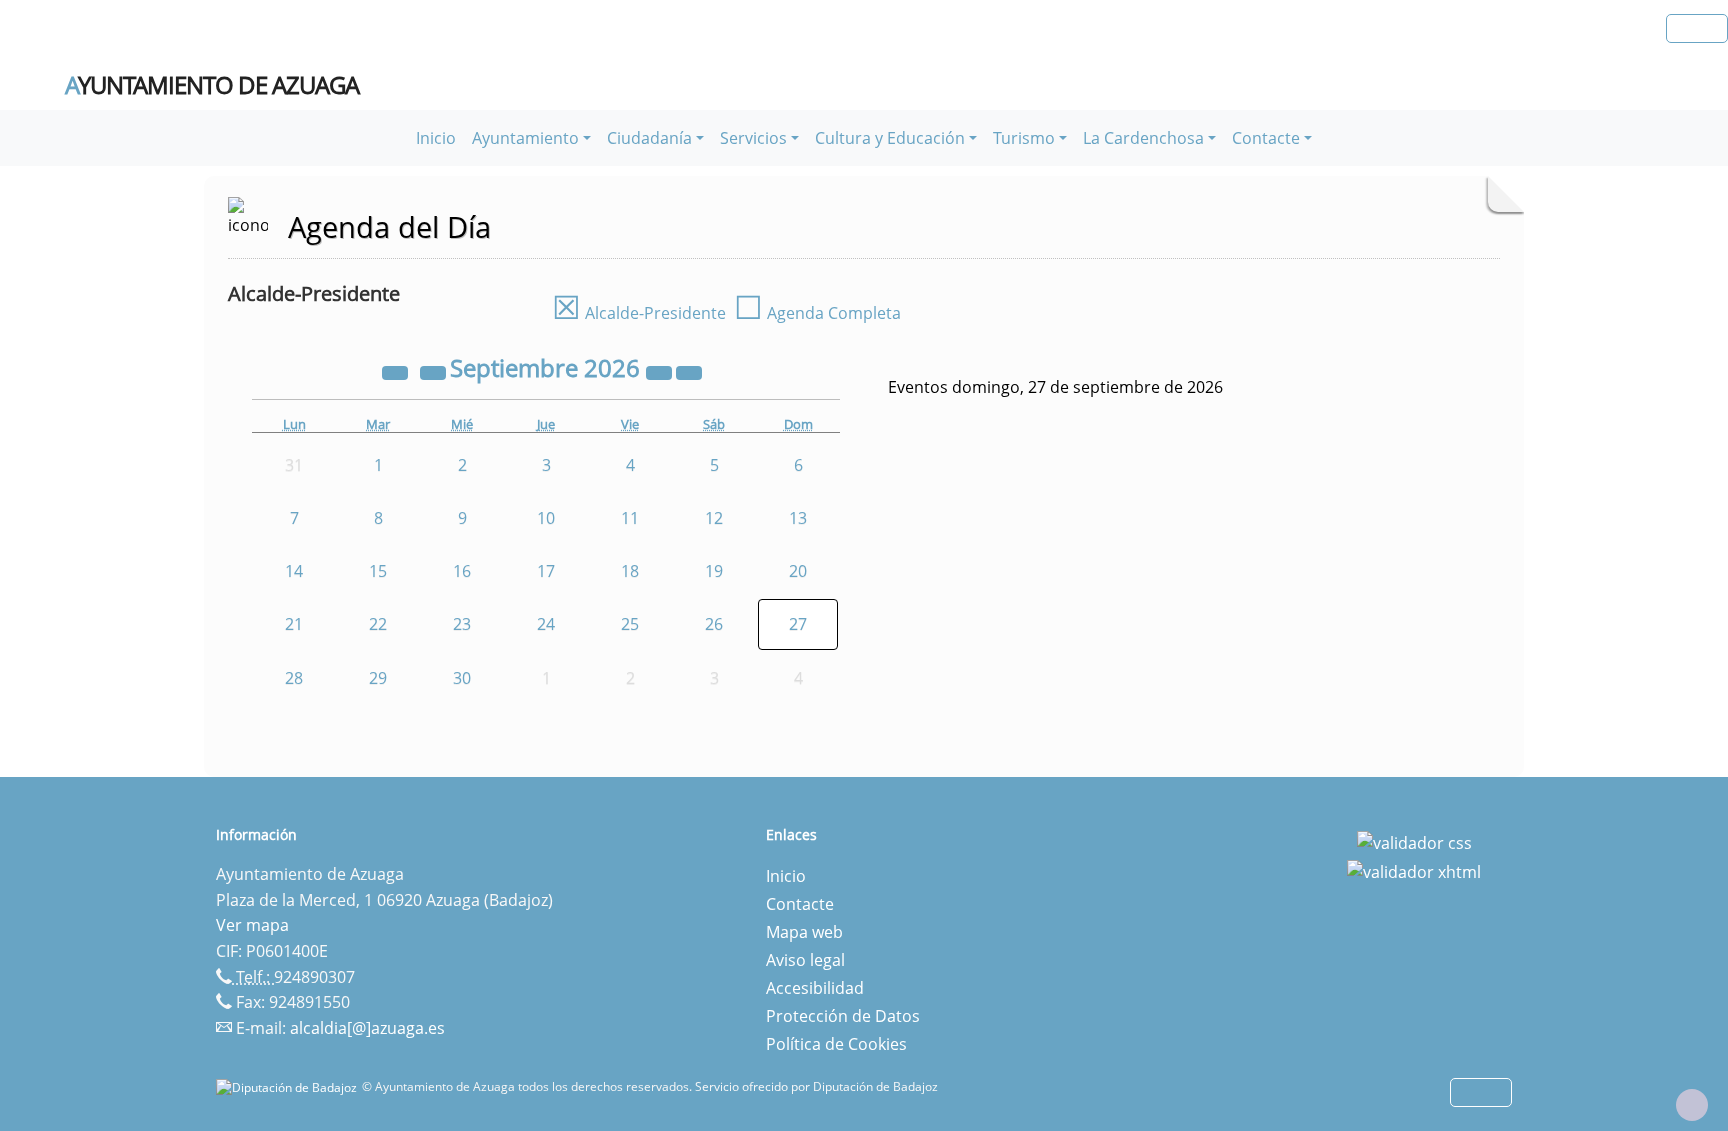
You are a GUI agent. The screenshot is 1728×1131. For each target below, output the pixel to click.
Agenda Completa (817, 313)
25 (630, 624)
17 (546, 571)
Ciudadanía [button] (649, 138)
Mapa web (804, 932)
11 (630, 518)
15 (378, 571)
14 (294, 571)
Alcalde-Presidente (639, 313)
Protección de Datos (843, 1016)
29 (378, 678)
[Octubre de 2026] (689, 371)
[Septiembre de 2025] (397, 371)
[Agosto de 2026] (435, 371)
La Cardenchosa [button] (1143, 138)
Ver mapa (252, 925)
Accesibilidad (815, 988)
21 (294, 624)
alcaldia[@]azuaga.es (367, 1028)
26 (714, 624)
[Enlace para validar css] (1414, 841)
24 (546, 624)
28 (294, 678)
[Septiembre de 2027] (661, 371)
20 (798, 571)
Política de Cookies (836, 1044)
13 (798, 518)
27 (798, 624)
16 (462, 571)
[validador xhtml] (1414, 871)
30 (462, 678)
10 (546, 518)
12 (714, 518)
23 (462, 624)
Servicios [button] (753, 138)
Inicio (436, 138)
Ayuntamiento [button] (525, 138)
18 (630, 571)
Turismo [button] (1024, 138)
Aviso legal (805, 960)
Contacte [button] (1266, 138)
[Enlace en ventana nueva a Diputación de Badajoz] (289, 1086)
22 (378, 624)
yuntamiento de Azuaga (212, 85)
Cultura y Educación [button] (890, 138)
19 (714, 571)
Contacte (800, 904)
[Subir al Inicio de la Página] (1692, 1105)
